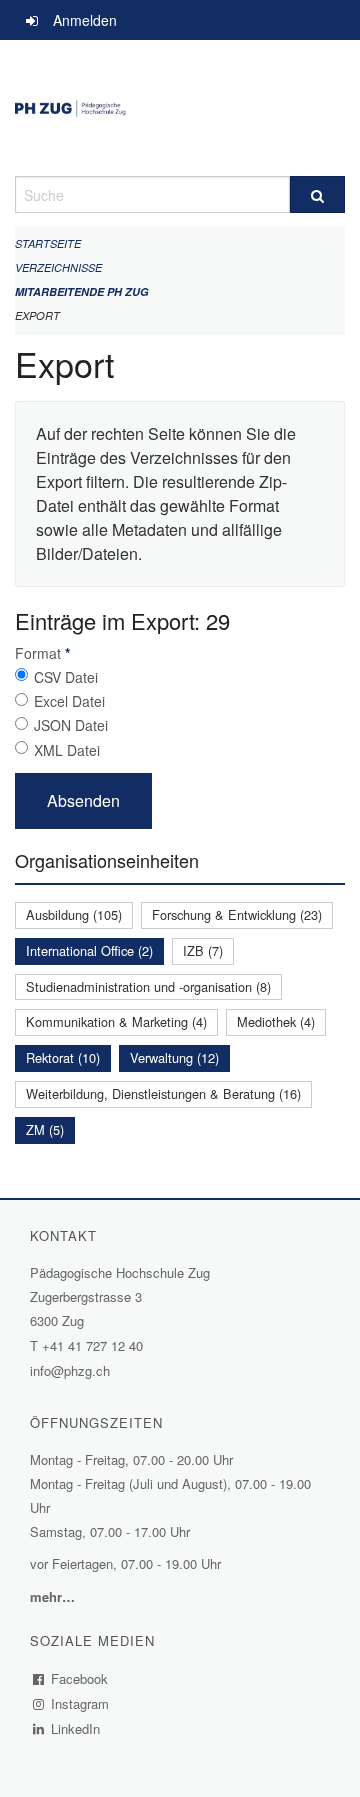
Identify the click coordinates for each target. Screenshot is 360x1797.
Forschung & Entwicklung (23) (237, 914)
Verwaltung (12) (174, 1057)
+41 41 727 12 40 (92, 1345)
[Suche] (317, 194)
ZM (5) (45, 1129)
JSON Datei (71, 725)
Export (37, 315)
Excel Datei (69, 701)
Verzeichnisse (58, 267)
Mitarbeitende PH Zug (82, 291)
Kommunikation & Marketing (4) (116, 1021)
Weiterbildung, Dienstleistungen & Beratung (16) (163, 1093)
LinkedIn (76, 1728)
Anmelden (85, 20)
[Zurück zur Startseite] (180, 108)
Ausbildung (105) (74, 914)
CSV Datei (66, 677)
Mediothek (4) (276, 1021)
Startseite (48, 243)
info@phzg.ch (70, 1370)
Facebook (80, 1678)
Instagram (80, 1703)
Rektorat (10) (63, 1057)
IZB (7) (203, 950)
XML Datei (67, 750)
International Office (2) (89, 950)
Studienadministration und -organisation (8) (148, 986)
